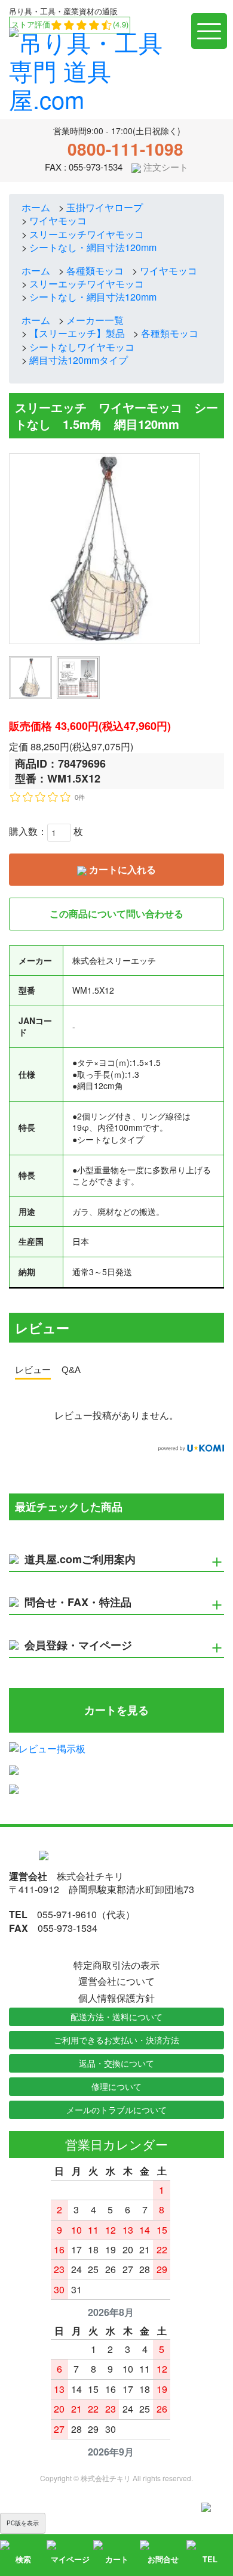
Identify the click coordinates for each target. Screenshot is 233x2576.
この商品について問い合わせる (116, 913)
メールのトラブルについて (116, 2110)
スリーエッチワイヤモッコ (87, 234)
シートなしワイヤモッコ (82, 347)
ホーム (36, 207)
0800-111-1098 (125, 149)
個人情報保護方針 (116, 1998)
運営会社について (116, 1981)
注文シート (165, 167)
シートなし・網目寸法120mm (93, 247)
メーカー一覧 (95, 320)
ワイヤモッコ (58, 220)
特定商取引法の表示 (116, 1965)
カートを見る (116, 1710)
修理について (116, 2086)
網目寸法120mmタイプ (79, 360)
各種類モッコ (95, 270)
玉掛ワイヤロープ (105, 207)
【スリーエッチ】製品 (77, 333)
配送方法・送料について (116, 2017)
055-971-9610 (67, 1914)
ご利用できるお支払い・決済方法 (116, 2040)
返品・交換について (116, 2063)
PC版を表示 (23, 2523)
